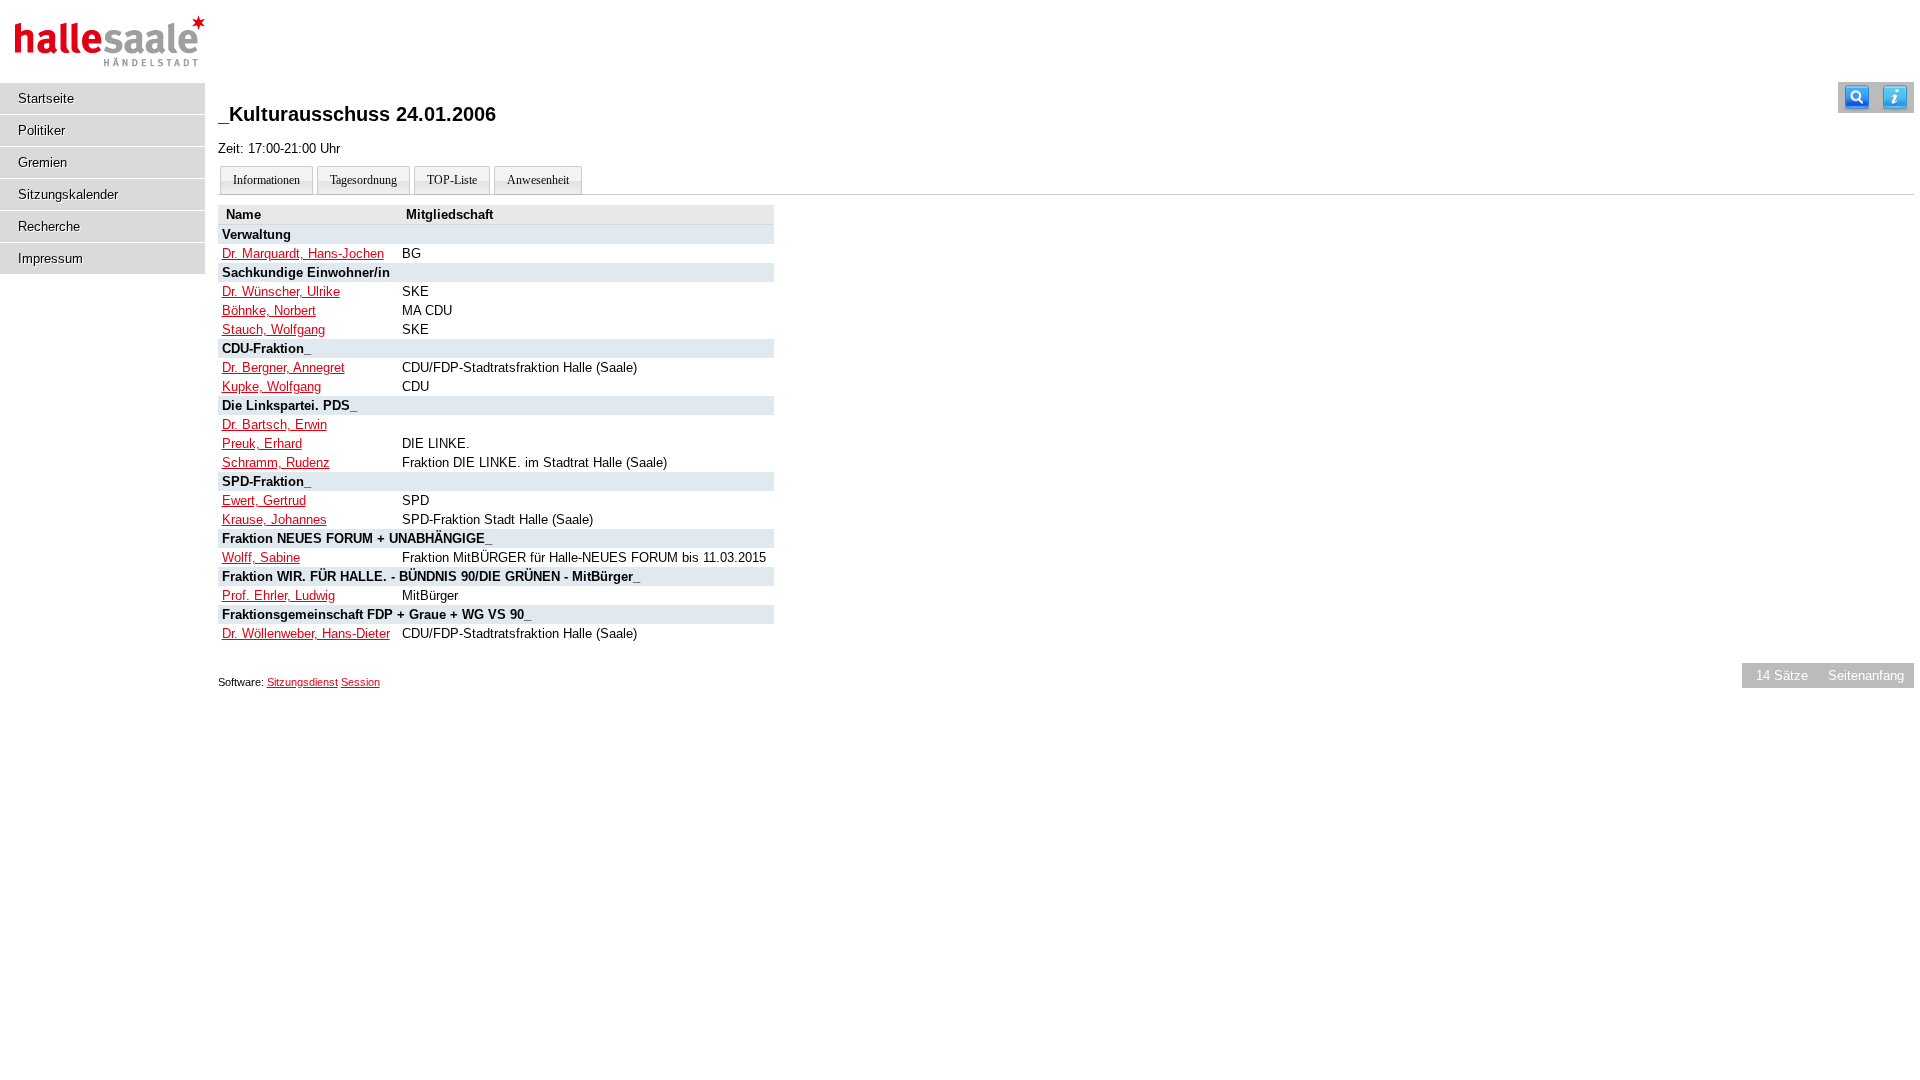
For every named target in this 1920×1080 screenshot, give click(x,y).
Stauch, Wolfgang (273, 329)
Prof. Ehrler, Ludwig (278, 595)
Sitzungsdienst (302, 682)
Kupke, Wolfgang (271, 386)
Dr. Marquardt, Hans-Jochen (303, 253)
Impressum (50, 258)
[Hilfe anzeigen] (1895, 97)
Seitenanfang (1866, 675)
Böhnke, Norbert (269, 310)
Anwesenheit (538, 180)
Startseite (46, 98)
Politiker (41, 130)
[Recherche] (1857, 97)
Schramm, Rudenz (276, 462)
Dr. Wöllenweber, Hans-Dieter (306, 633)
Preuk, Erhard (262, 443)
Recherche (49, 226)
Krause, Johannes (274, 519)
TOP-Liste (452, 180)
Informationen (266, 180)
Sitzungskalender (68, 194)
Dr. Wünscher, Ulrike (281, 291)
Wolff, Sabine (261, 557)
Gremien (42, 162)
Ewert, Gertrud (264, 500)
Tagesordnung (363, 180)
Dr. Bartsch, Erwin (274, 424)
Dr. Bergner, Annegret (283, 367)
